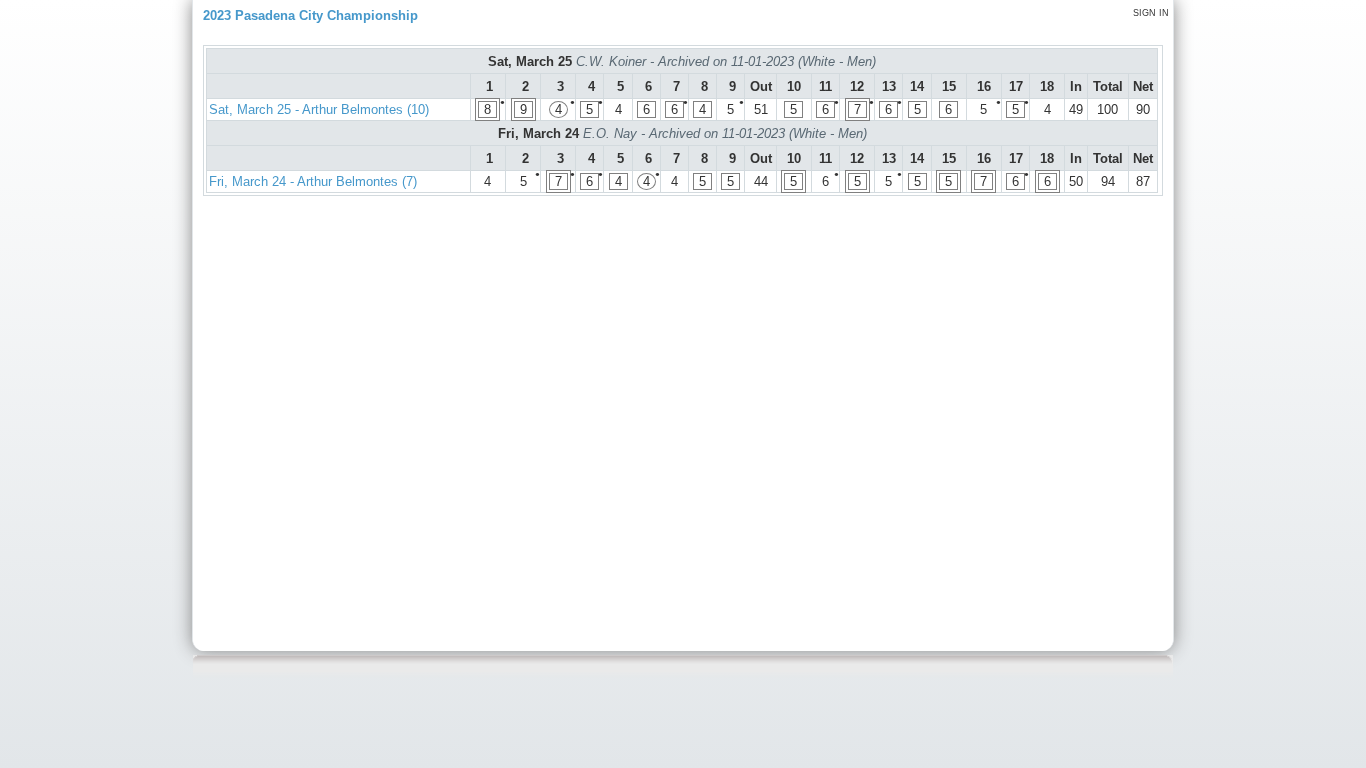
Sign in (1151, 13)
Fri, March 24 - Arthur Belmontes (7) (313, 181)
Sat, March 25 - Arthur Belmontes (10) (319, 109)
